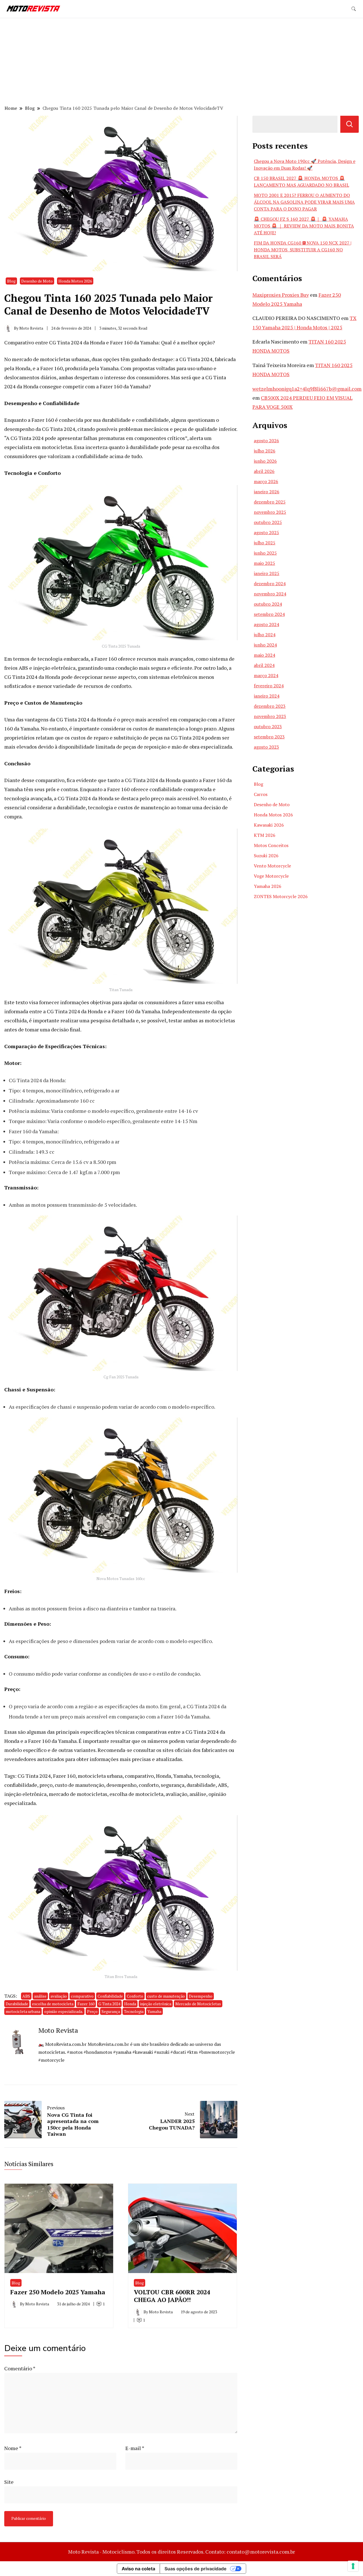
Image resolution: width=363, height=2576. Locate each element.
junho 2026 (265, 461)
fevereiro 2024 (269, 686)
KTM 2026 (265, 835)
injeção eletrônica (156, 2004)
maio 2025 (264, 563)
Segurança (111, 2011)
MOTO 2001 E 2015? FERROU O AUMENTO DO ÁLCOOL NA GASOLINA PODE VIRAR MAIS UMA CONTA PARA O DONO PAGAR (304, 202)
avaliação (59, 1996)
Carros (261, 794)
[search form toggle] (354, 9)
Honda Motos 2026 (75, 281)
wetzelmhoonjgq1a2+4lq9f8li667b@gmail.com (307, 389)
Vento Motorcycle (272, 866)
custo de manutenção (166, 1996)
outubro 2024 (268, 604)
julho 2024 (265, 635)
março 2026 (266, 481)
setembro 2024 (269, 614)
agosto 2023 (266, 747)
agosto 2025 (266, 532)
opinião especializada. (64, 2011)
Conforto (135, 1996)
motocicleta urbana (23, 2011)
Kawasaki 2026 (269, 825)
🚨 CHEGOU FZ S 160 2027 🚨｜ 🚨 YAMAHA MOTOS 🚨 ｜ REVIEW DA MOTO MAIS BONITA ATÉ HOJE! (304, 226)
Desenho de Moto (37, 281)
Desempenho (201, 1996)
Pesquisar (350, 124)
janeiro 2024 (267, 696)
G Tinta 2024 (109, 2004)
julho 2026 (265, 451)
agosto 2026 (266, 441)
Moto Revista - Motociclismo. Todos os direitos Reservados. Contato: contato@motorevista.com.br (181, 2552)
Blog (11, 281)
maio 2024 (264, 655)
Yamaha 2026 (268, 886)
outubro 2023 (268, 726)
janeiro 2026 (267, 492)
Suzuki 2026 (266, 856)
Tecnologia (134, 2011)
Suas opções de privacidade (196, 2569)
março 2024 (266, 675)
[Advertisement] (181, 62)
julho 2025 (265, 543)
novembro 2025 (270, 512)
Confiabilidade (110, 1996)
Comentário (20, 2368)
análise (40, 1996)
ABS (26, 1996)
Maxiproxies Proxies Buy (281, 295)
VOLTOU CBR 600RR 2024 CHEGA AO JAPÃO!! (172, 2296)
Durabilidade (17, 2004)
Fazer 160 (86, 2004)
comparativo (82, 1996)
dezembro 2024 (270, 584)
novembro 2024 (270, 594)
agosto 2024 (266, 624)
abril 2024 (264, 665)
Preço (92, 2011)
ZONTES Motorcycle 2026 (281, 896)
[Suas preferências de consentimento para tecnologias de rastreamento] (353, 2566)
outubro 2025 (268, 522)
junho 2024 (265, 645)
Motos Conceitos (271, 845)
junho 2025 (265, 553)
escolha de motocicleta (53, 2004)
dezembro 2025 (270, 502)
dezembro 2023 (270, 706)
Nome (13, 2448)
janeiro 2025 (267, 573)
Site (9, 2482)
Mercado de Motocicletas (198, 2004)
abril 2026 (264, 471)
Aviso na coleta (138, 2569)
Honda (130, 2004)
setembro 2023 (269, 737)
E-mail (135, 2448)
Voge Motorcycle (271, 876)
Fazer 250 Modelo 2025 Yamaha (58, 2292)
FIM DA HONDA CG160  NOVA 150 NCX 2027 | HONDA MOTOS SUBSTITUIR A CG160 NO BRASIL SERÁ (303, 250)
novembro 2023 (270, 716)
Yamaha (154, 2011)
